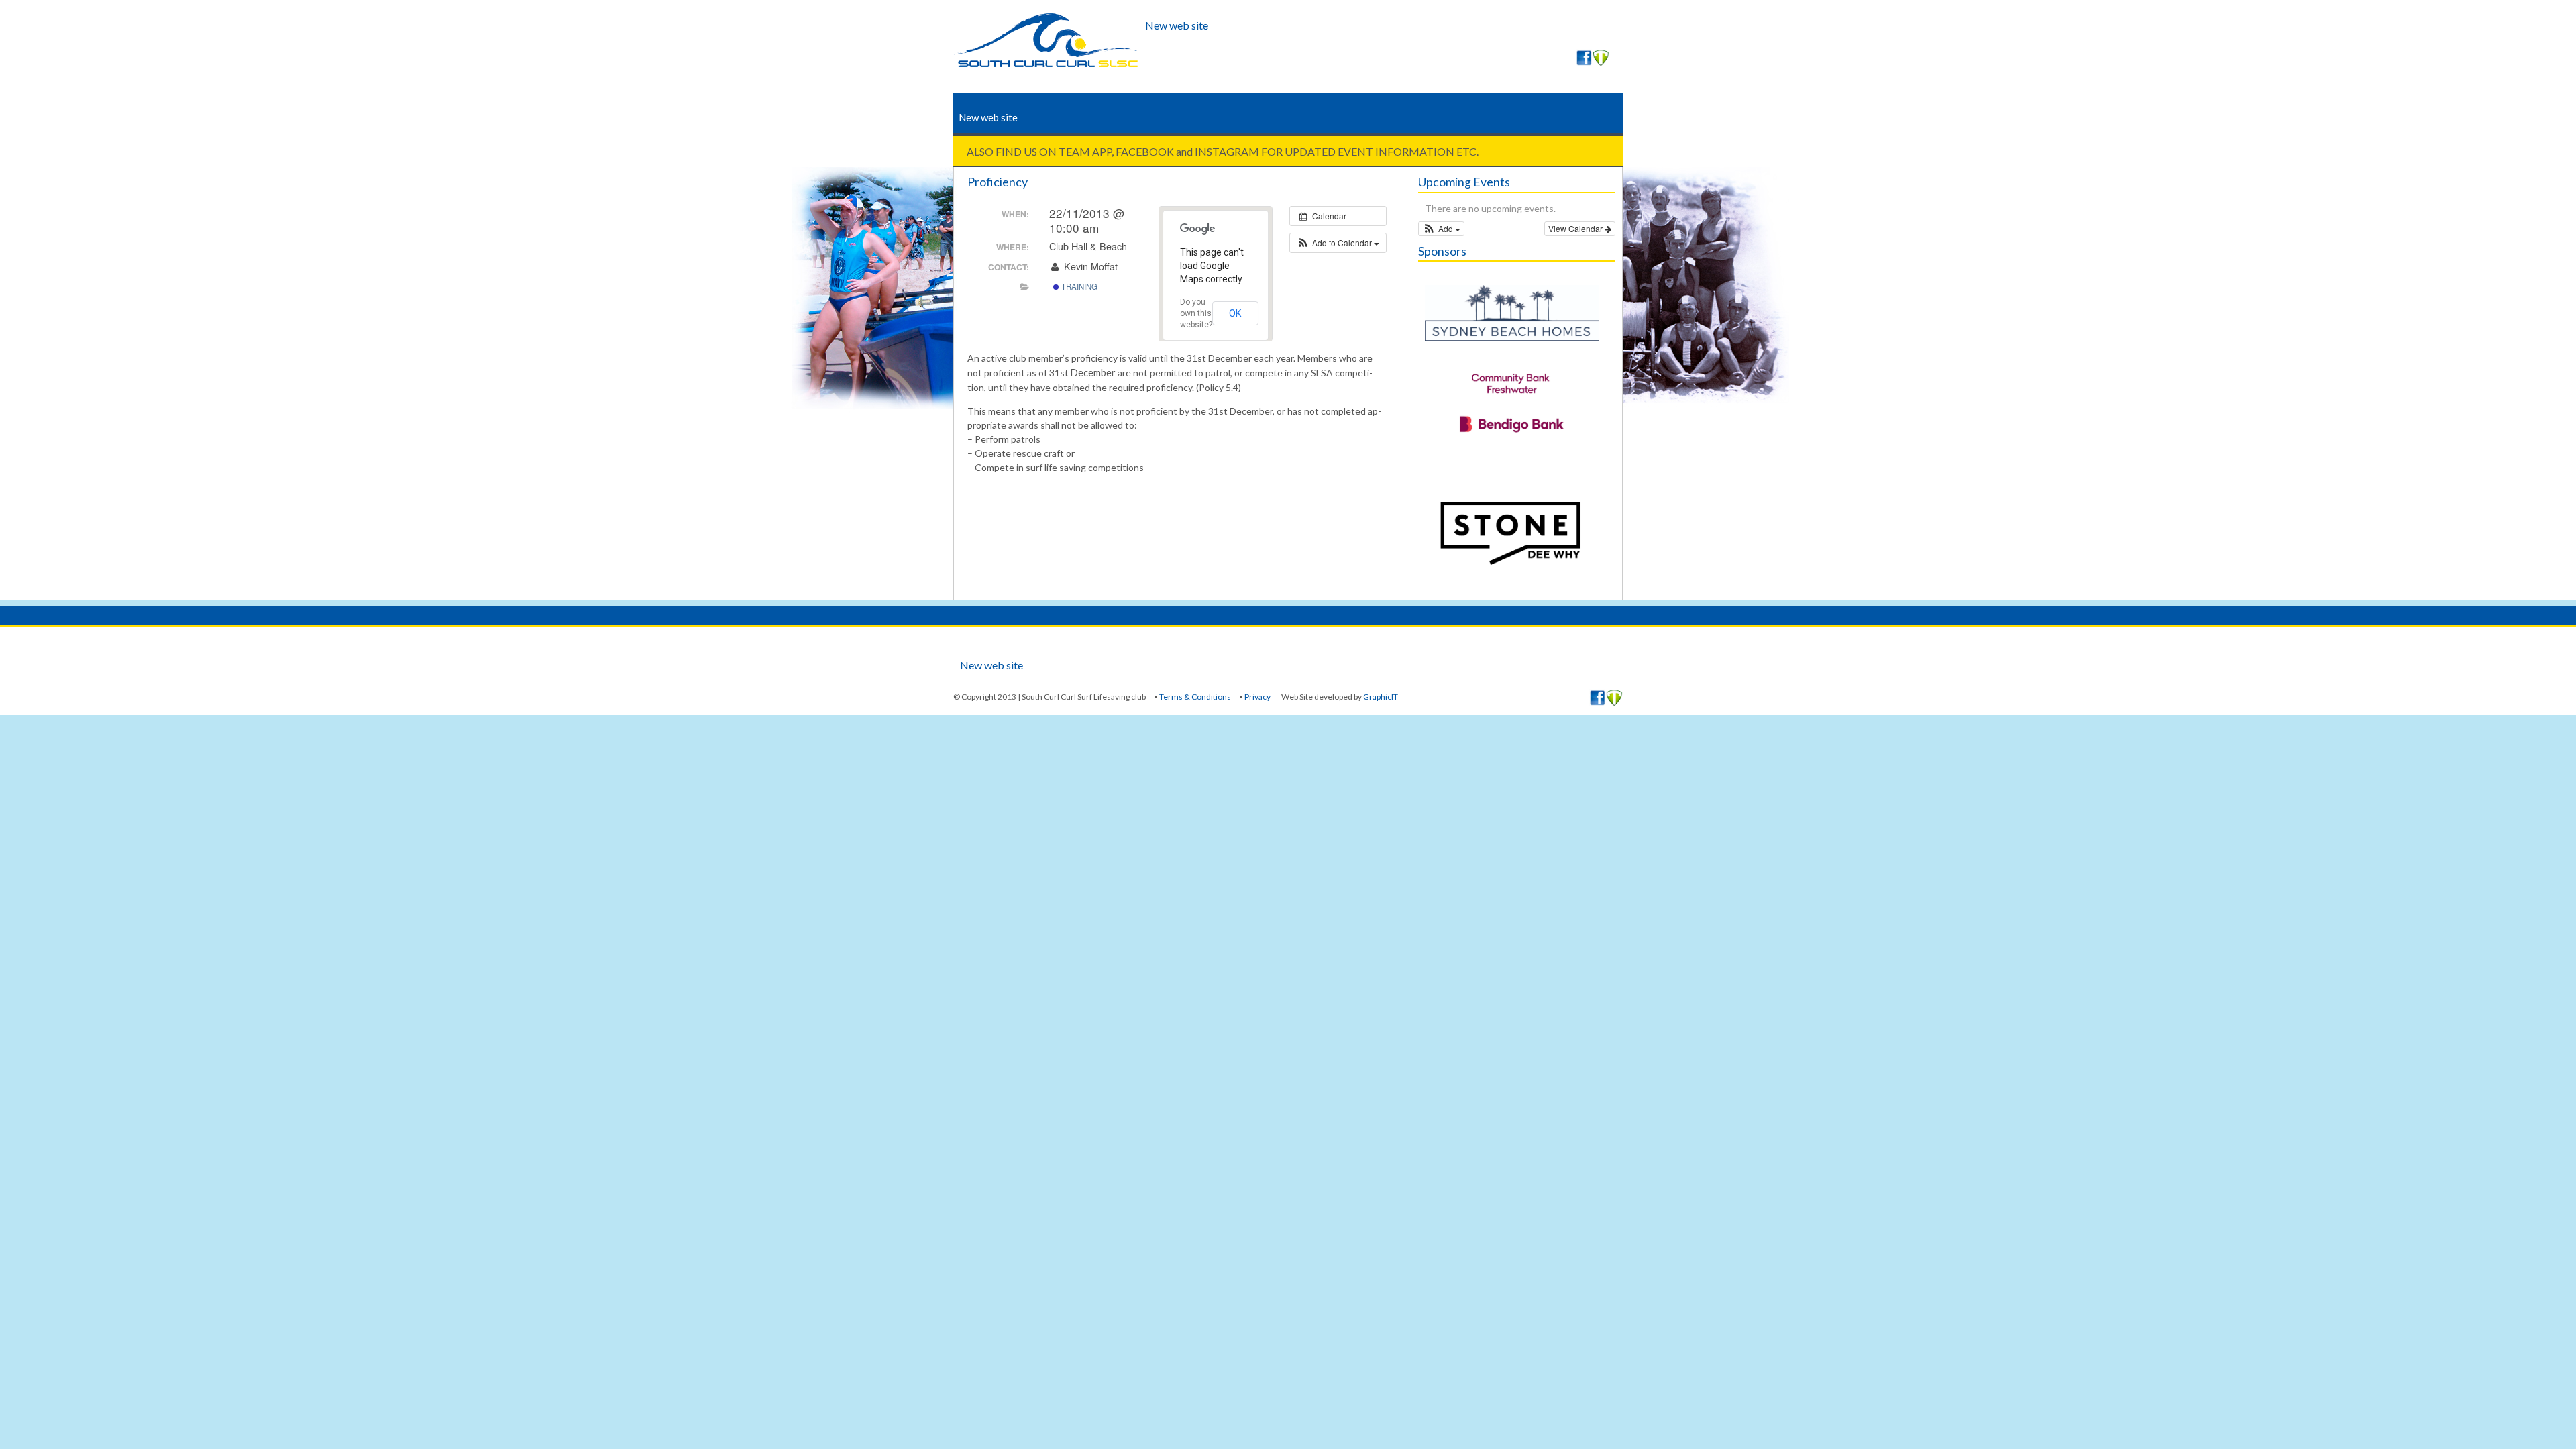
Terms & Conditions (1195, 697)
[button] (1338, 243)
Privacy (1257, 697)
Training (1078, 286)
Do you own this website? (1196, 313)
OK (1235, 313)
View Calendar (1576, 228)
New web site (1177, 25)
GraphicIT (1381, 697)
